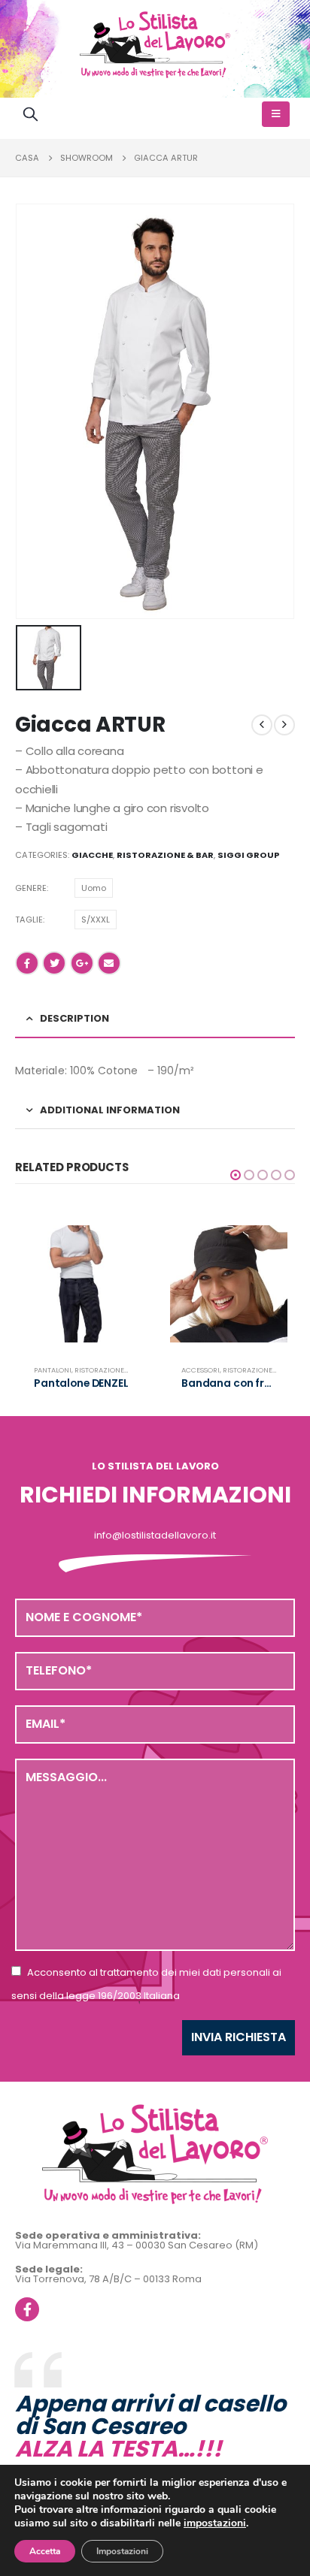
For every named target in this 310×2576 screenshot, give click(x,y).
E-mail (109, 963)
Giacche (92, 855)
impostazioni (215, 2523)
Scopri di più (115, 1250)
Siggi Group (248, 855)
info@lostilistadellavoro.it (155, 1535)
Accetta (45, 2551)
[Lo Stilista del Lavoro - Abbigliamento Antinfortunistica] (155, 45)
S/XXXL (96, 920)
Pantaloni (53, 1370)
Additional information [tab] (110, 1110)
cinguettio (54, 963)
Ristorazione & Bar (165, 855)
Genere (31, 888)
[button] (236, 1175)
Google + (82, 963)
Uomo (94, 888)
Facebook (27, 963)
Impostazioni (122, 2551)
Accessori (201, 1370)
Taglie (29, 920)
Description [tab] (74, 1018)
